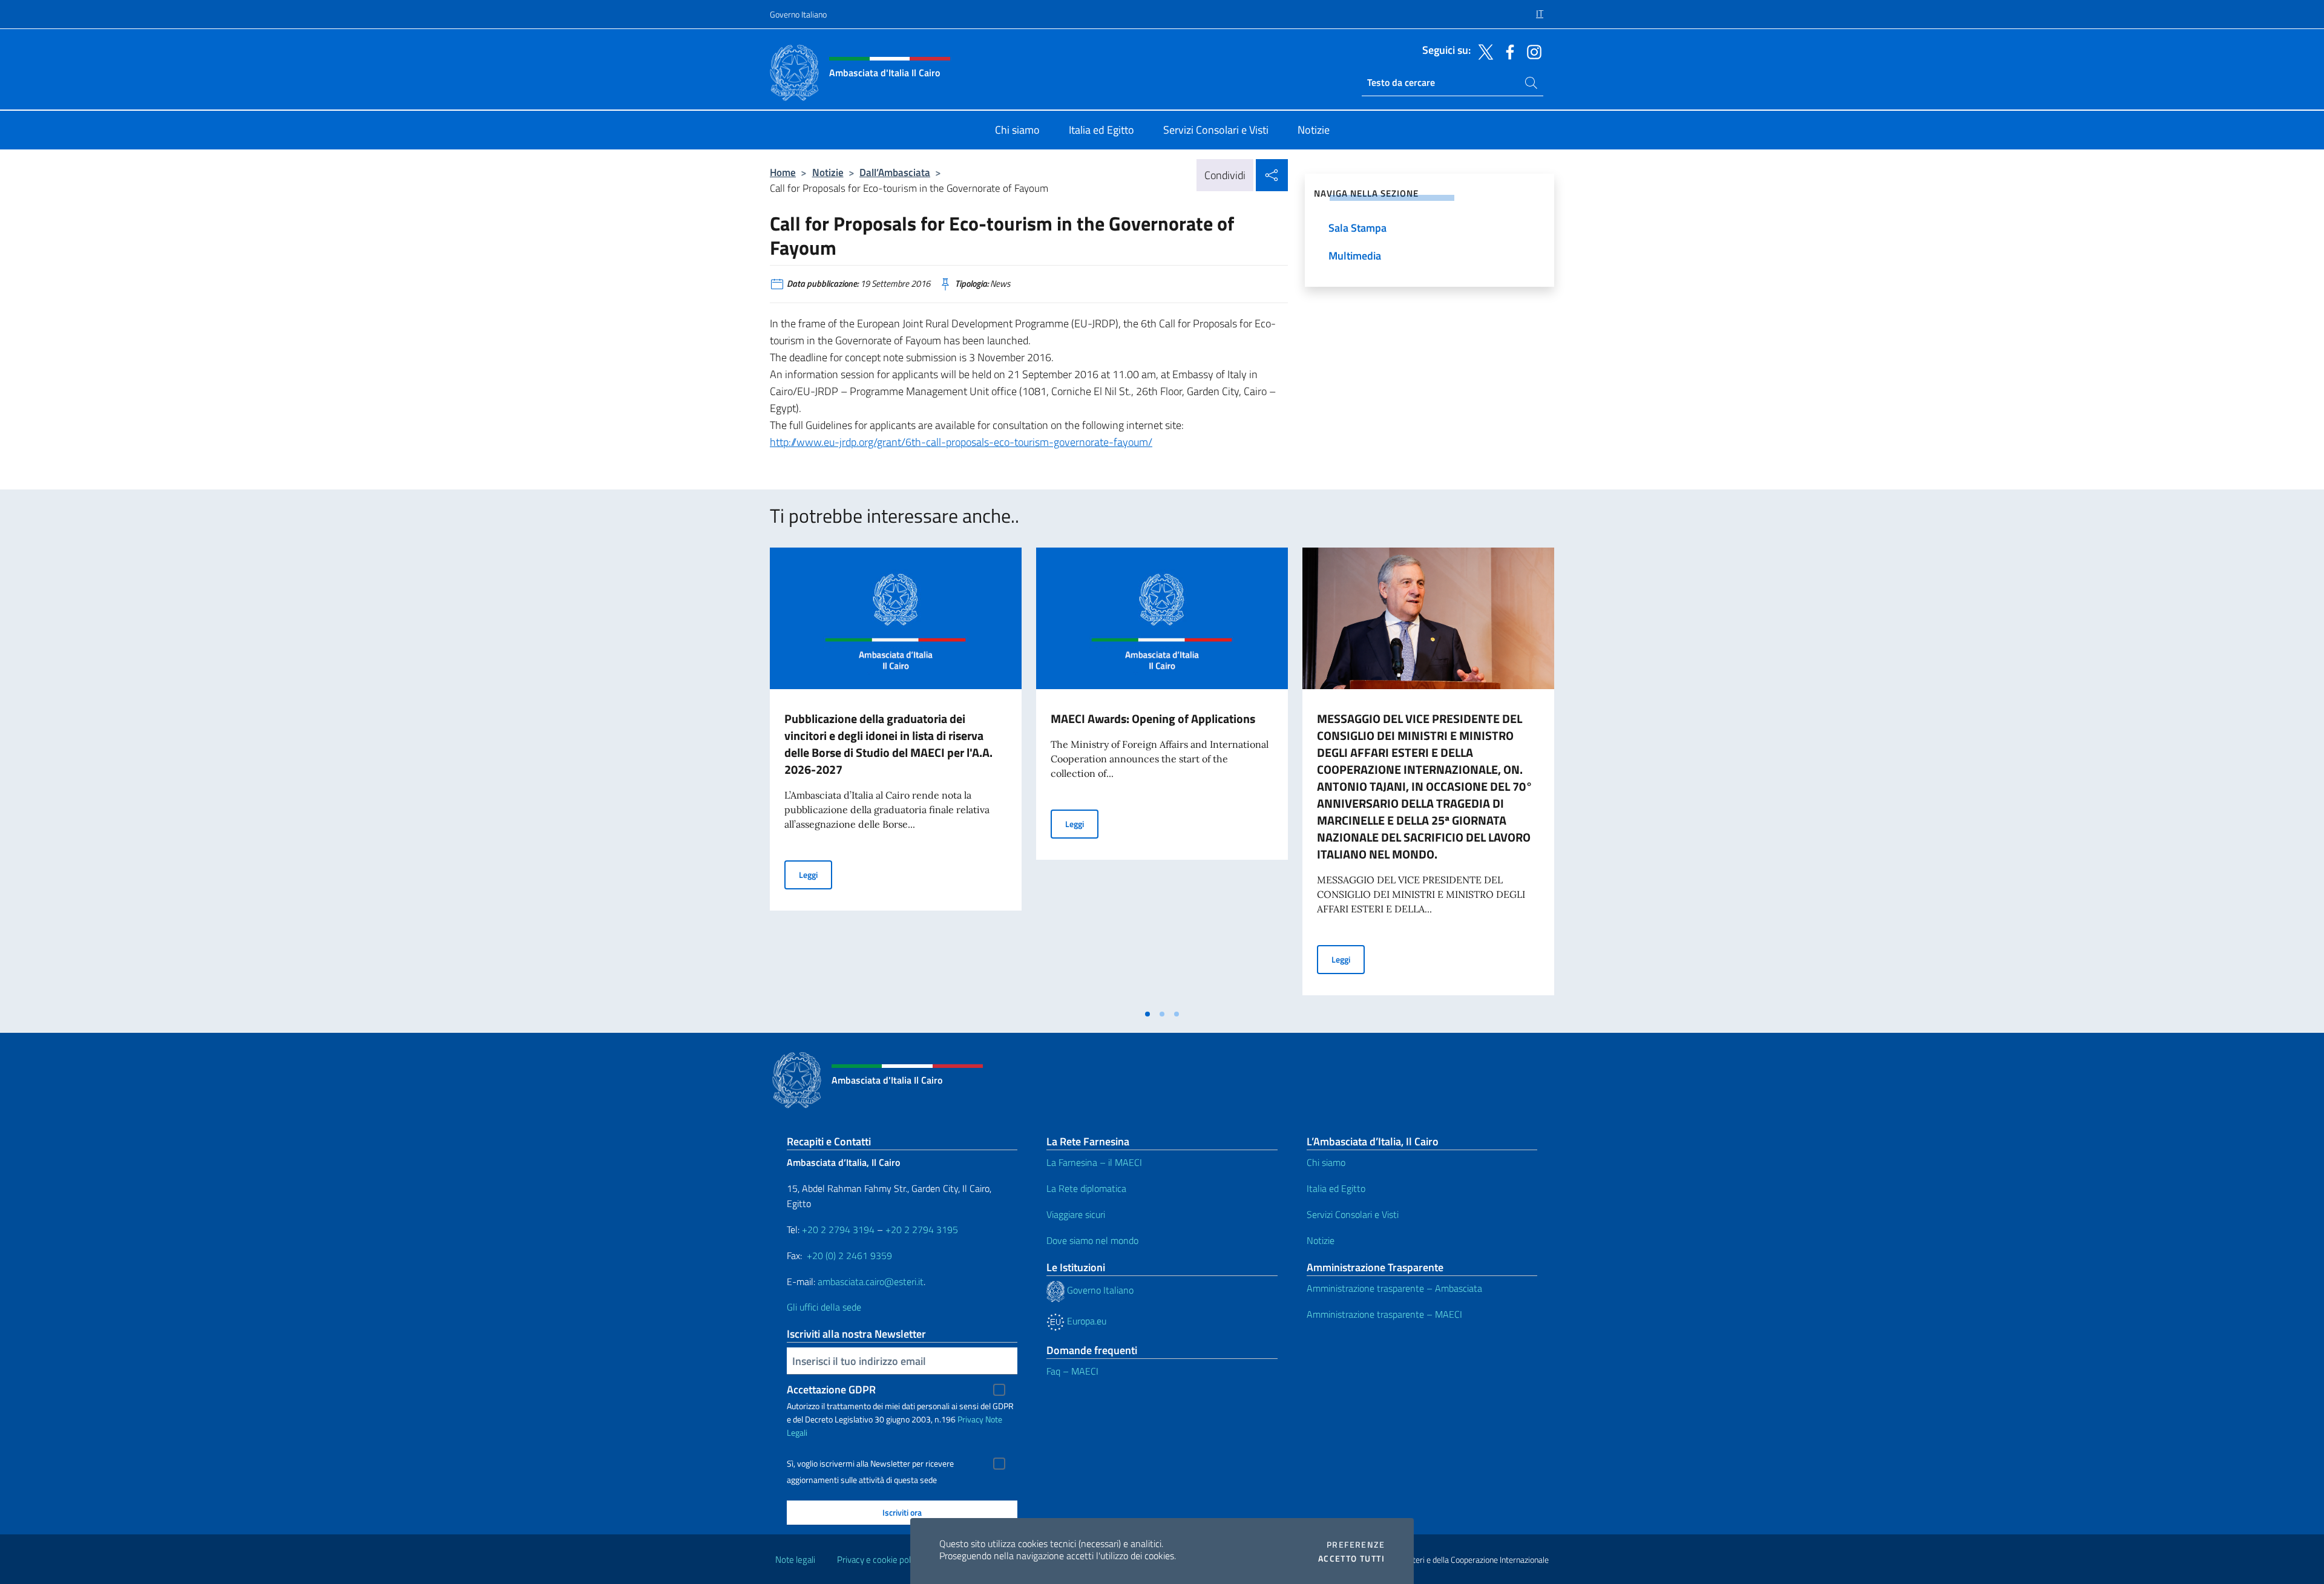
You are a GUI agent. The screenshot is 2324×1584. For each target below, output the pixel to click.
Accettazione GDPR (831, 1389)
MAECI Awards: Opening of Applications (1153, 718)
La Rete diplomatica (1086, 1188)
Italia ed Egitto (1336, 1188)
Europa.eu (1085, 1321)
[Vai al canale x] (1483, 51)
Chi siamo (1326, 1162)
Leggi (816, 874)
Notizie (828, 172)
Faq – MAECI (1072, 1371)
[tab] (1147, 1014)
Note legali (795, 1559)
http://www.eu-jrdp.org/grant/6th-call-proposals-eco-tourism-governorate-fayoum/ (961, 442)
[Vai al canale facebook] (1507, 51)
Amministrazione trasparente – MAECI (1384, 1314)
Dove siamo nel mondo (1092, 1240)
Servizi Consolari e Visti (1353, 1214)
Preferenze (1356, 1545)
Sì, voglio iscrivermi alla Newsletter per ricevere (870, 1464)
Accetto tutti (1351, 1559)
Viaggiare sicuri (1076, 1214)
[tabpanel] (896, 775)
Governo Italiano (798, 14)
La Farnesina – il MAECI (1094, 1162)
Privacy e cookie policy (879, 1559)
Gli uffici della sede (824, 1307)
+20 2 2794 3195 (922, 1229)
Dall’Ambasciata (895, 172)
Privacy (970, 1419)
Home (783, 172)
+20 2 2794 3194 (838, 1229)
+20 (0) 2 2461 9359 (849, 1255)
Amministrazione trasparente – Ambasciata (1394, 1288)
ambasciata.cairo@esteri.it (871, 1281)
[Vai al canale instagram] (1531, 51)
